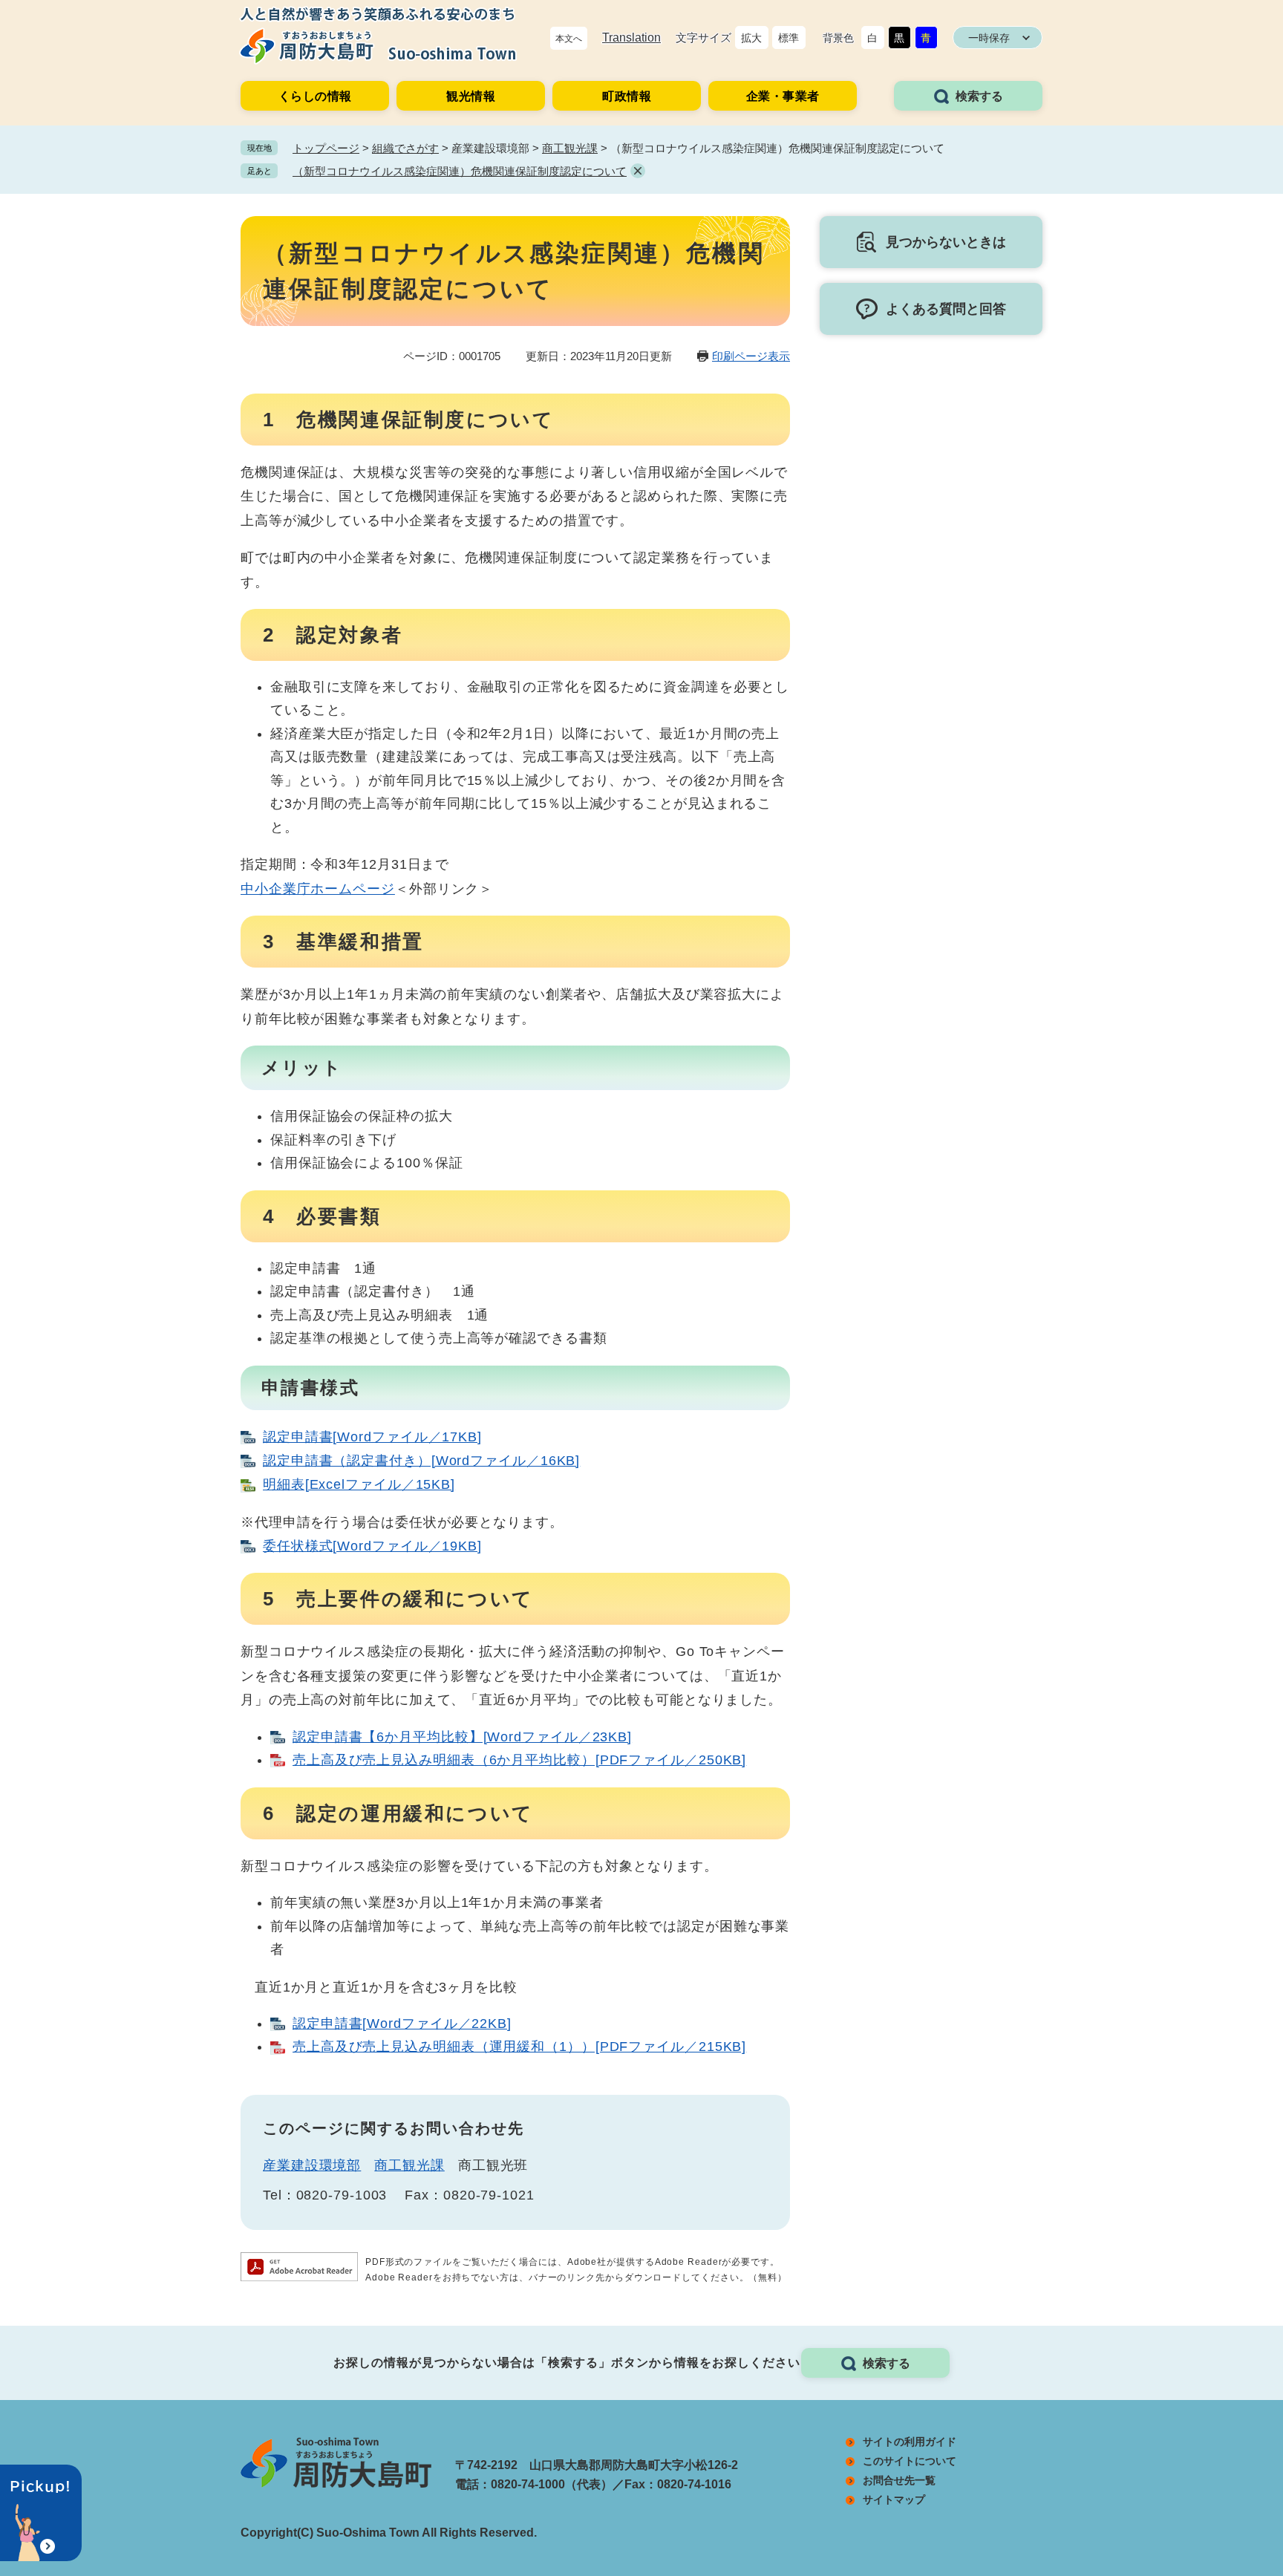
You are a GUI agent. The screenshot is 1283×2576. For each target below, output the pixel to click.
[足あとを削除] (638, 171)
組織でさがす (405, 148)
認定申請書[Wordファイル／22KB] (402, 2024)
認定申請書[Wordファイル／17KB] (372, 1437)
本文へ (569, 39)
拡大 (751, 38)
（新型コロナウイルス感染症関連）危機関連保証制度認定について (460, 171)
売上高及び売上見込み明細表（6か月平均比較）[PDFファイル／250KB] (519, 1760)
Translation (631, 38)
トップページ (326, 148)
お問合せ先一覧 (899, 2480)
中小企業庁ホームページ (318, 889)
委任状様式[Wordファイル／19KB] (372, 1546)
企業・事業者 (783, 96)
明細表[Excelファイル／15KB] (359, 1484)
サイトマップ (894, 2500)
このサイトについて (910, 2461)
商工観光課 (570, 148)
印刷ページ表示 (751, 356)
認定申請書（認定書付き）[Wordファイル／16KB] (421, 1461)
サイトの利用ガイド (910, 2442)
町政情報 (627, 96)
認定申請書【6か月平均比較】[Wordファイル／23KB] (462, 1737)
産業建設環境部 (312, 2165)
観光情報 (471, 96)
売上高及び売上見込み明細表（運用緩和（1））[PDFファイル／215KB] (519, 2047)
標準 (789, 38)
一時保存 (989, 38)
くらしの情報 (315, 96)
